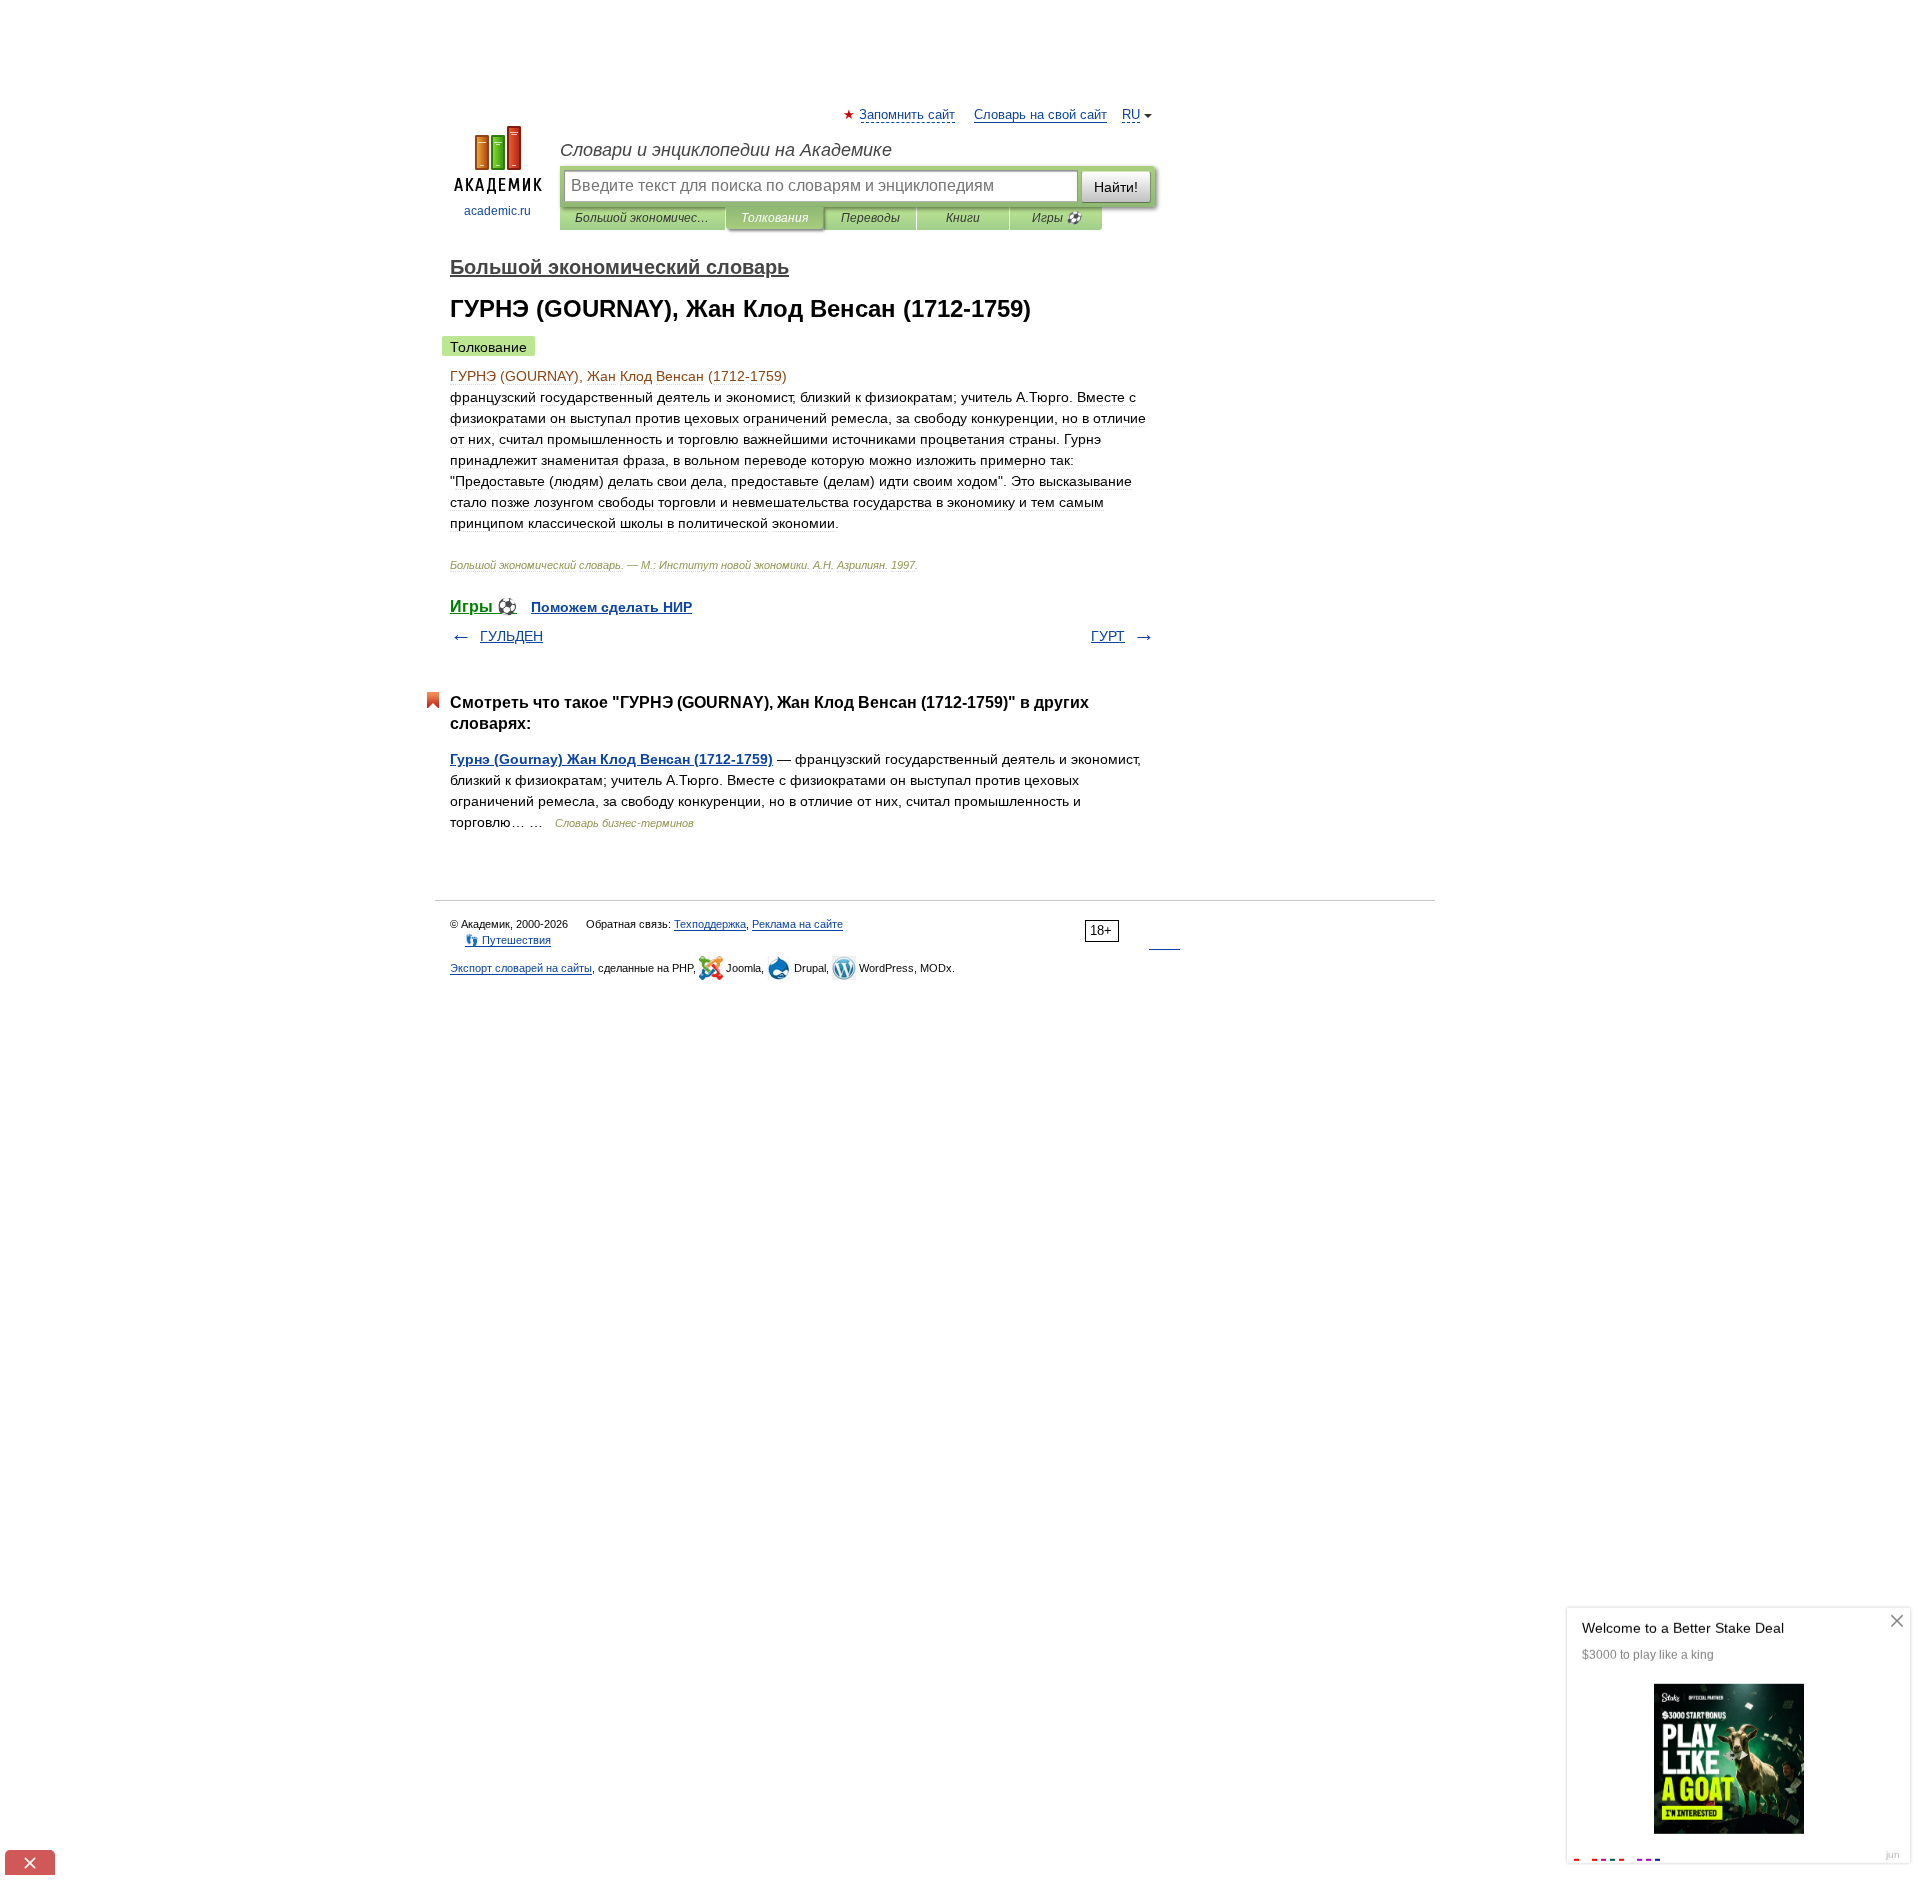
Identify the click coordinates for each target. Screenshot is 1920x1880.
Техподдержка (710, 924)
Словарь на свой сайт (1040, 115)
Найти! (1116, 187)
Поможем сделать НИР (611, 607)
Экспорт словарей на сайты (521, 968)
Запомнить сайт (908, 115)
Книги (963, 218)
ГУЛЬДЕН (511, 636)
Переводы (870, 218)
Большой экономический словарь (642, 218)
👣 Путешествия (508, 940)
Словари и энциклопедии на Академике (726, 150)
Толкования (774, 218)
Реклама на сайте (797, 924)
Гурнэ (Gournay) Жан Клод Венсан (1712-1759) (611, 759)
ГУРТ (1108, 636)
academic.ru (497, 211)
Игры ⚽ (1056, 218)
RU (1131, 115)
